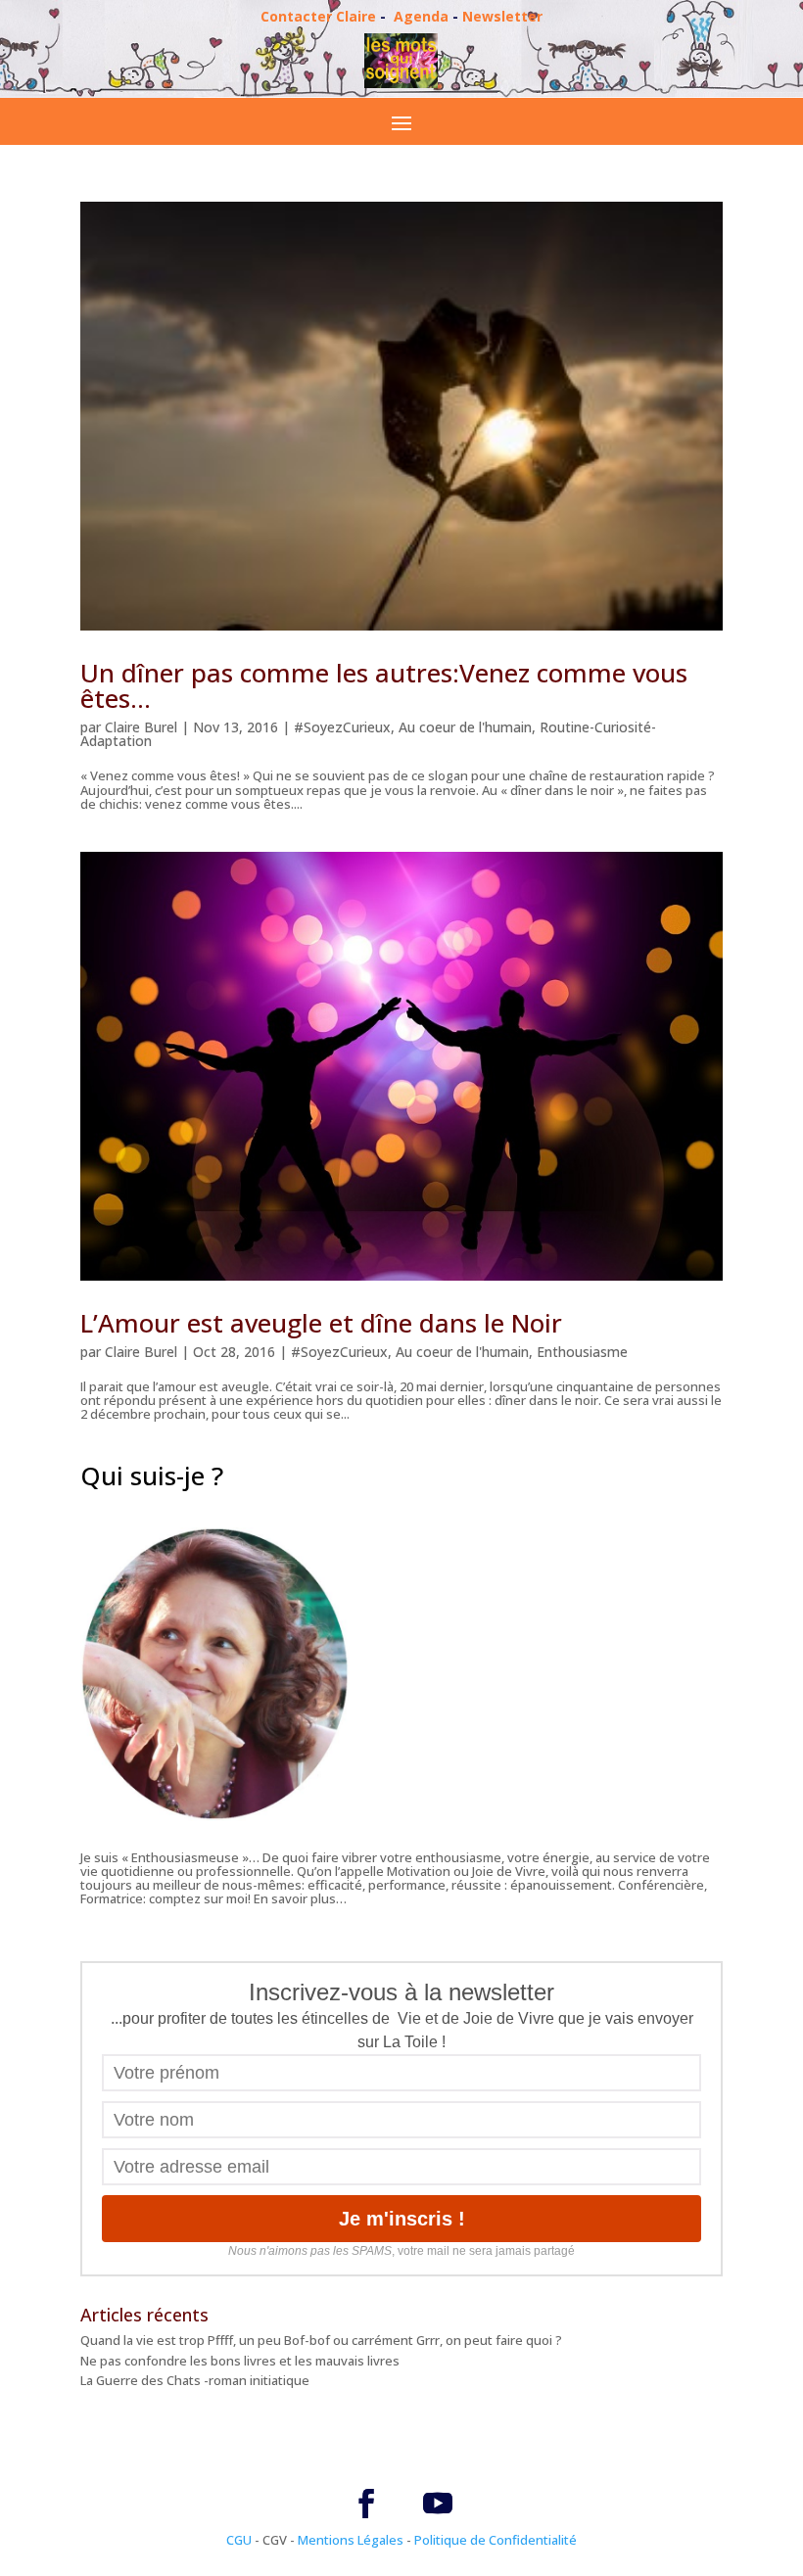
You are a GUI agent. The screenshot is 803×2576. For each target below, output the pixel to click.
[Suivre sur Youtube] (438, 2504)
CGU (239, 2540)
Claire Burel (141, 727)
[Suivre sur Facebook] (366, 2504)
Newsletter (502, 16)
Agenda (421, 16)
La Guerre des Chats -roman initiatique (195, 2380)
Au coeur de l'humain (465, 727)
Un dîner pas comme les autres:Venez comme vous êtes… (384, 685)
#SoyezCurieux (342, 727)
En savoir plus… (300, 1898)
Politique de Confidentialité (496, 2540)
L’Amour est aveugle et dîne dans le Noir (321, 1323)
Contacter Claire (318, 16)
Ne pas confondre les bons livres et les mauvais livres (240, 2361)
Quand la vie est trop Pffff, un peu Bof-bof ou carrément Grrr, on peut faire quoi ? (321, 2340)
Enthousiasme (582, 1352)
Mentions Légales (351, 2540)
